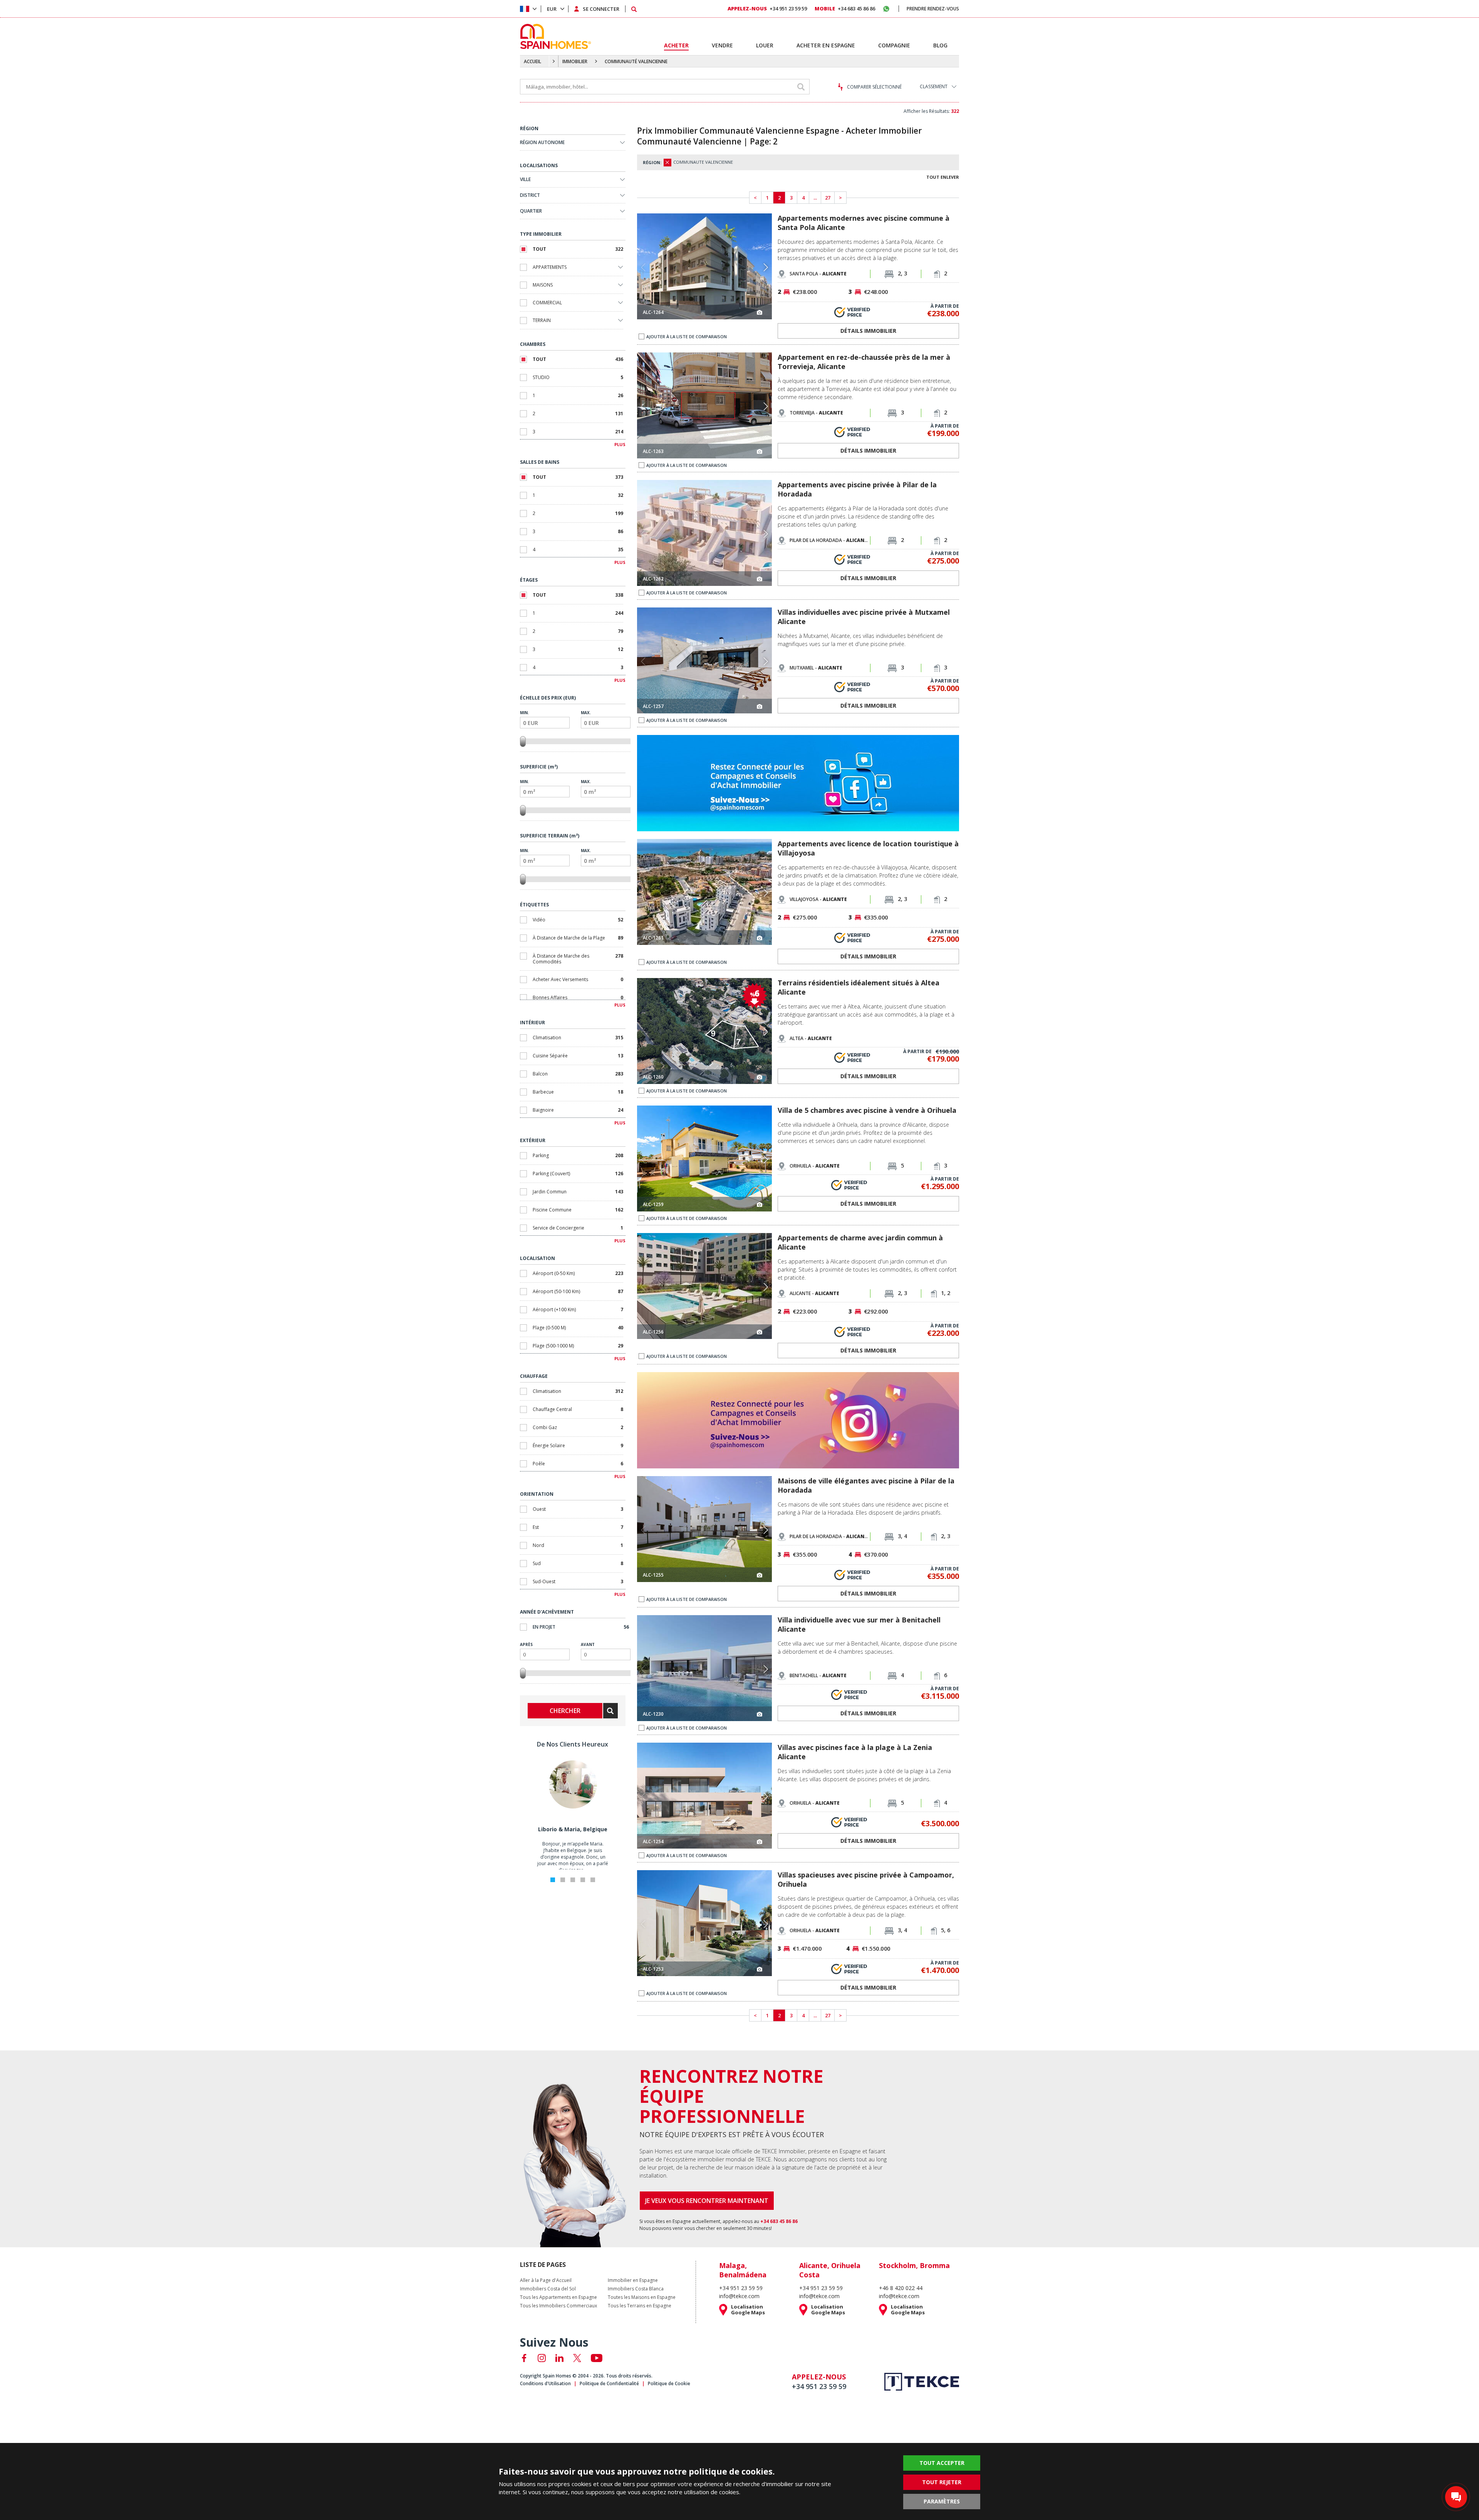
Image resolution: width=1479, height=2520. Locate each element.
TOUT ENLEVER (943, 177)
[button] (765, 267)
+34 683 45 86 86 (845, 8)
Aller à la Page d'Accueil (546, 2280)
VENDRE (722, 45)
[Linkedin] (559, 2358)
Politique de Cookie (669, 2383)
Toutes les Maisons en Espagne (642, 2297)
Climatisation (578, 1038)
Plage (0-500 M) (578, 1328)
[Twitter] (577, 2358)
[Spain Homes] (554, 36)
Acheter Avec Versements (578, 979)
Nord (578, 1545)
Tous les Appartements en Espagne (558, 2297)
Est (578, 1527)
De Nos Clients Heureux (573, 1744)
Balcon (578, 1074)
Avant (588, 1644)
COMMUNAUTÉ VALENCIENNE (636, 61)
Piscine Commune (578, 1210)
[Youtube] (597, 2358)
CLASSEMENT (934, 86)
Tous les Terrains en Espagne (640, 2306)
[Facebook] (524, 2358)
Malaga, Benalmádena (743, 2270)
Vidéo (578, 920)
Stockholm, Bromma (914, 2265)
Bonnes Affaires (578, 997)
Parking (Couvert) (578, 1174)
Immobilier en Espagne (633, 2280)
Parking (578, 1155)
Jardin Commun (578, 1192)
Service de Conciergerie (578, 1228)
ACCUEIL (532, 61)
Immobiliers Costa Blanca (636, 2289)
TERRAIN (542, 320)
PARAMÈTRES (942, 2501)
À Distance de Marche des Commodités (578, 959)
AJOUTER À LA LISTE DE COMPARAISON (687, 336)
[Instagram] (542, 2358)
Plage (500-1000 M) (578, 1346)
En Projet (581, 1627)
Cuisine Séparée (578, 1056)
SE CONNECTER (601, 9)
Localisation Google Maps (748, 2310)
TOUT (578, 249)
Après (526, 1644)
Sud (578, 1563)
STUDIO (578, 377)
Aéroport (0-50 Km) (578, 1273)
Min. (524, 713)
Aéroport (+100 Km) (578, 1309)
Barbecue (578, 1092)
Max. (586, 713)
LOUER (765, 45)
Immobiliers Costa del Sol (548, 2289)
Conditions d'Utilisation (545, 2383)
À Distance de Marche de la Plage (578, 938)
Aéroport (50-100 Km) (578, 1291)
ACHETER (676, 45)
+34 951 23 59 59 (767, 8)
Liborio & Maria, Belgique (573, 1829)
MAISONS (543, 285)
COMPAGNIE (894, 45)
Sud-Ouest (578, 1581)
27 (828, 198)
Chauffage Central (578, 1409)
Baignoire (578, 1110)
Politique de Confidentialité (609, 2383)
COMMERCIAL (547, 303)
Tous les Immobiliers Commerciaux (558, 2306)
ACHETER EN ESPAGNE (826, 45)
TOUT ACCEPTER (942, 2463)
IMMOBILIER (575, 61)
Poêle (578, 1464)
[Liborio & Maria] (573, 1807)
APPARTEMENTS (550, 267)
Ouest (578, 1509)
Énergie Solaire (578, 1445)
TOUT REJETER (942, 2482)
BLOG (940, 45)
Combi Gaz (578, 1427)
